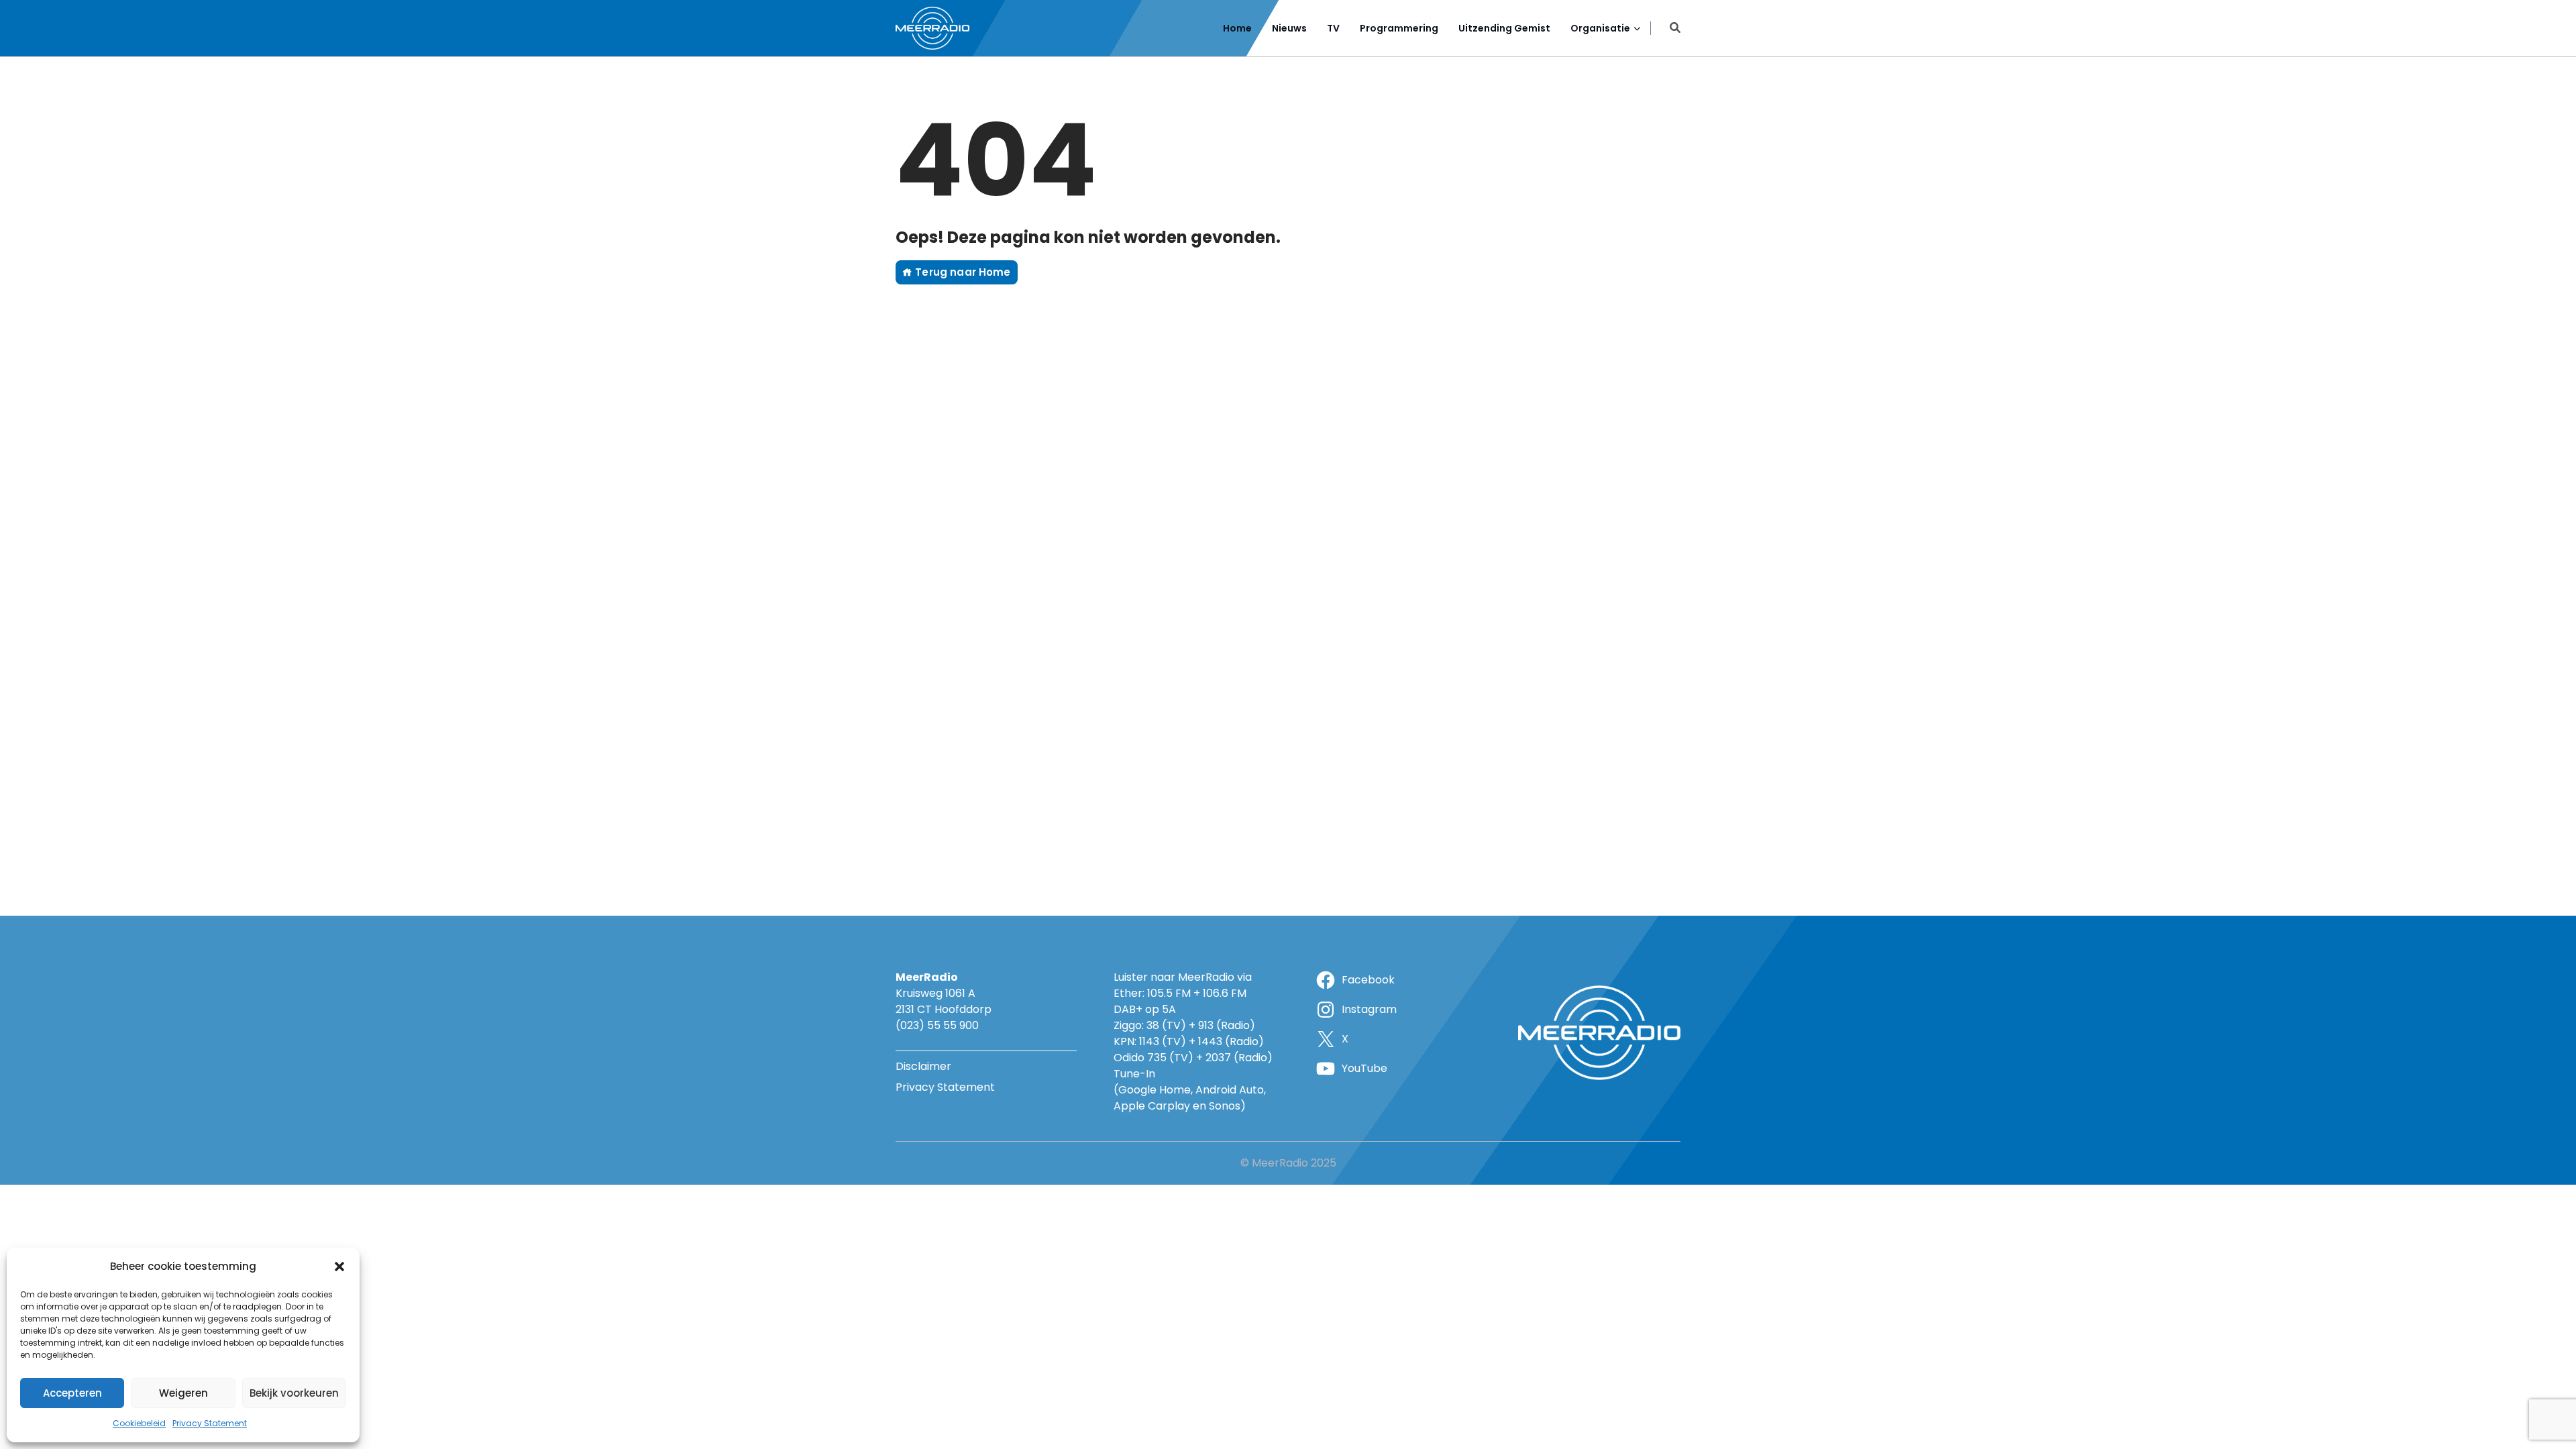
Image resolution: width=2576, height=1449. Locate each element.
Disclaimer (923, 1066)
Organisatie (1600, 28)
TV (1333, 28)
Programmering (1399, 28)
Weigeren (183, 1393)
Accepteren (72, 1393)
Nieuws (1289, 28)
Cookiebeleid (139, 1423)
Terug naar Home (961, 272)
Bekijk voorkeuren (294, 1393)
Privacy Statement (210, 1423)
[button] (339, 1267)
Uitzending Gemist (1504, 28)
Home (1237, 28)
